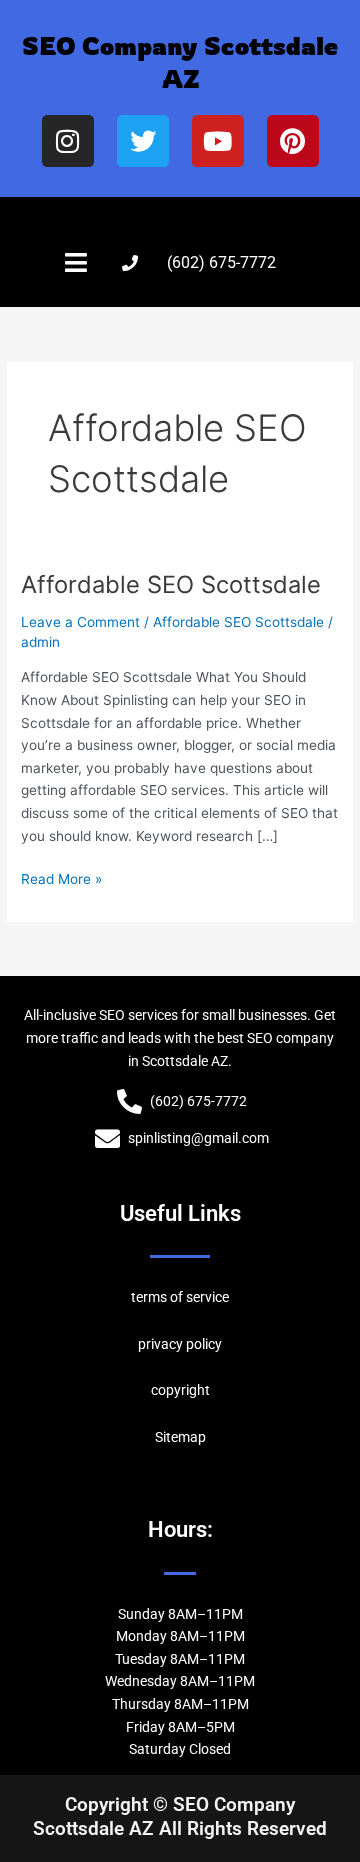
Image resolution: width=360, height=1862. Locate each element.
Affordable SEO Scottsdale (171, 584)
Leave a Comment (80, 622)
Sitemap (180, 1437)
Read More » (61, 877)
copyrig (174, 1390)
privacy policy (180, 1344)
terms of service (180, 1297)
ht (203, 1390)
